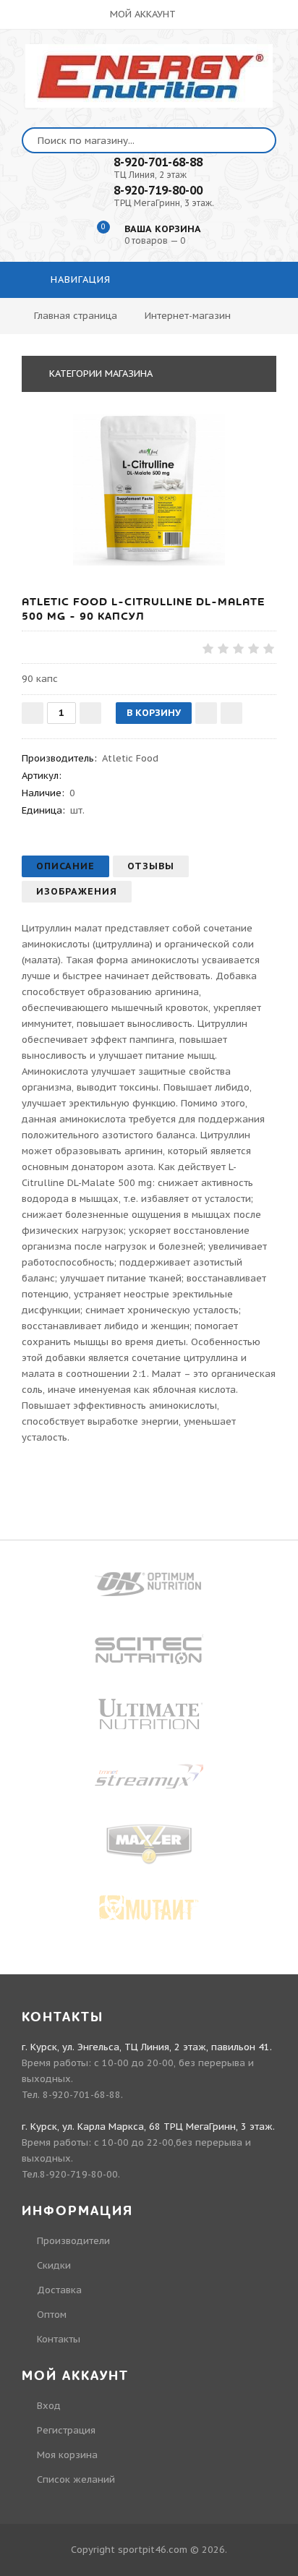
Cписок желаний (76, 2479)
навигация (79, 280)
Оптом (52, 2315)
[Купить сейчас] (231, 713)
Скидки (54, 2265)
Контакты (59, 2339)
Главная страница (76, 316)
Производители (73, 2241)
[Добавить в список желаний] (206, 713)
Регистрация (66, 2430)
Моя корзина (67, 2455)
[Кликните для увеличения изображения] (149, 490)
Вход (49, 2406)
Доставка (59, 2290)
